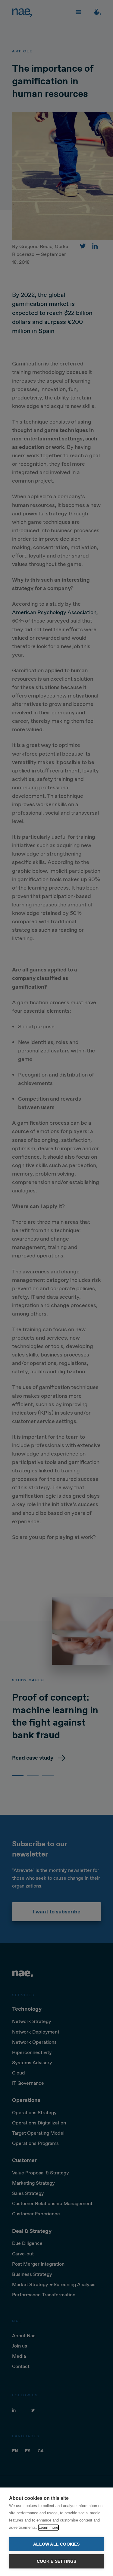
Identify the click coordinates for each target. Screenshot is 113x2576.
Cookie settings (57, 2561)
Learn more (48, 2527)
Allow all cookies (56, 2544)
